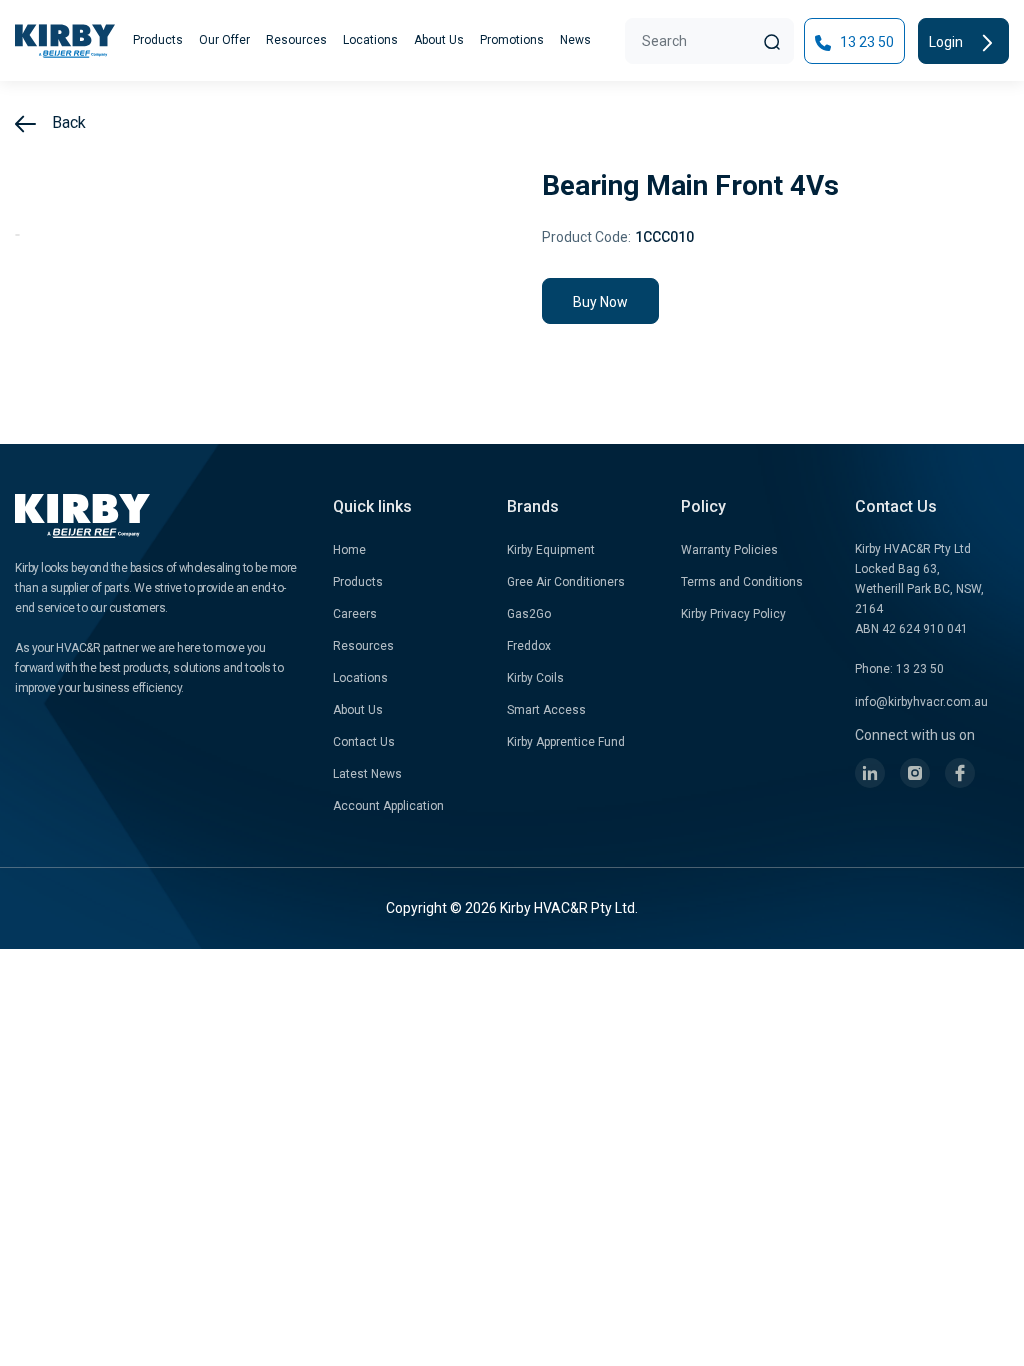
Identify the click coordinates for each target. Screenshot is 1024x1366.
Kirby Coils (535, 678)
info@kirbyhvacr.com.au (921, 702)
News (575, 40)
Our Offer (224, 40)
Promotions (512, 40)
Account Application (388, 806)
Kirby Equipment (551, 550)
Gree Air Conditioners (566, 582)
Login (947, 42)
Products (158, 40)
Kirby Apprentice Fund (566, 742)
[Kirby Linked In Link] (870, 773)
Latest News (367, 774)
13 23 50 (865, 42)
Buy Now (600, 302)
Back (67, 122)
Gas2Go (529, 614)
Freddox (529, 646)
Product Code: (586, 237)
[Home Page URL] (65, 41)
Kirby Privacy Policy (733, 614)
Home (349, 550)
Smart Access (546, 710)
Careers (355, 614)
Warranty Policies (729, 550)
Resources (296, 40)
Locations (370, 40)
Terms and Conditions (742, 582)
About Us (439, 40)
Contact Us (364, 742)
